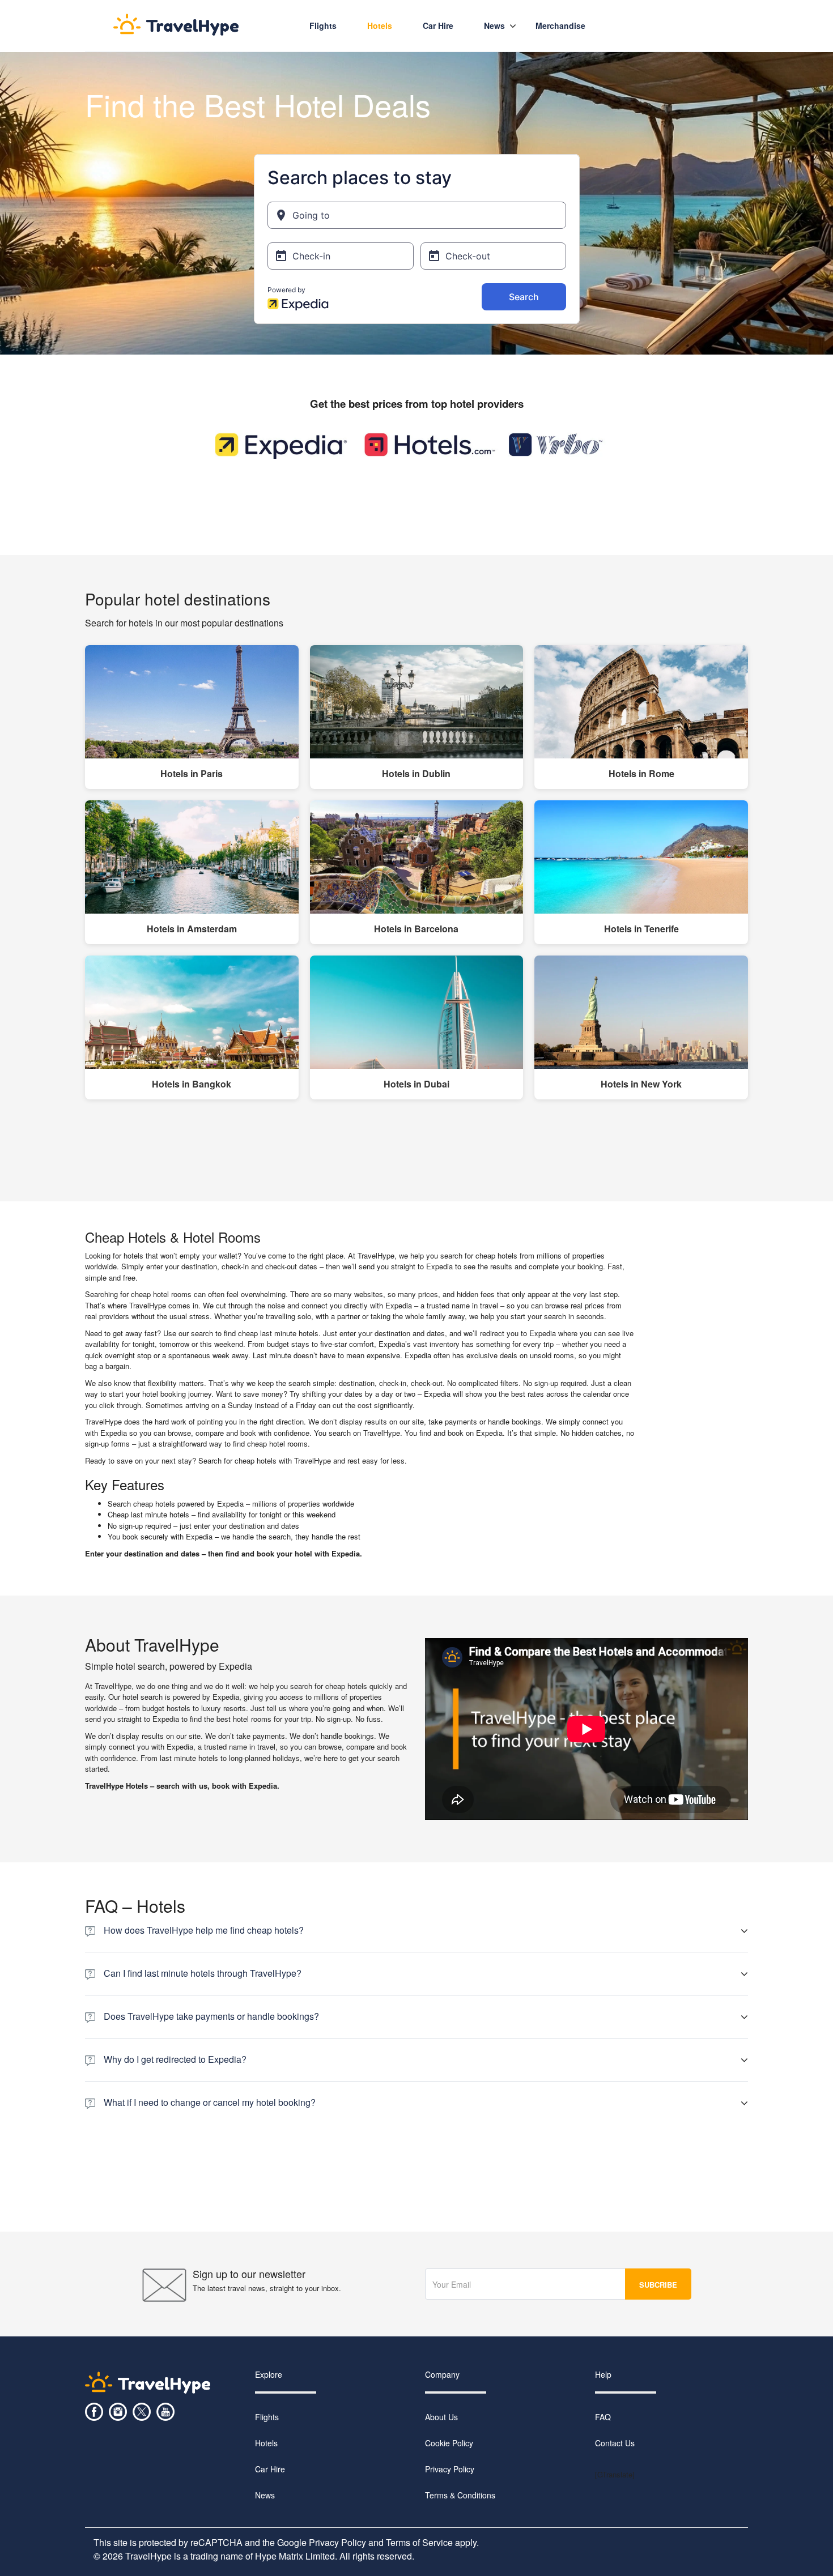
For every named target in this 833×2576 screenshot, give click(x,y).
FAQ (603, 2417)
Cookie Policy (449, 2443)
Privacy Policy (450, 2469)
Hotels (380, 25)
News (494, 25)
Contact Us (615, 2443)
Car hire (438, 25)
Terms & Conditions (460, 2495)
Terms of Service (419, 2542)
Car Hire (270, 2469)
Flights (323, 25)
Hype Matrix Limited (295, 2556)
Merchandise (560, 25)
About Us (441, 2417)
